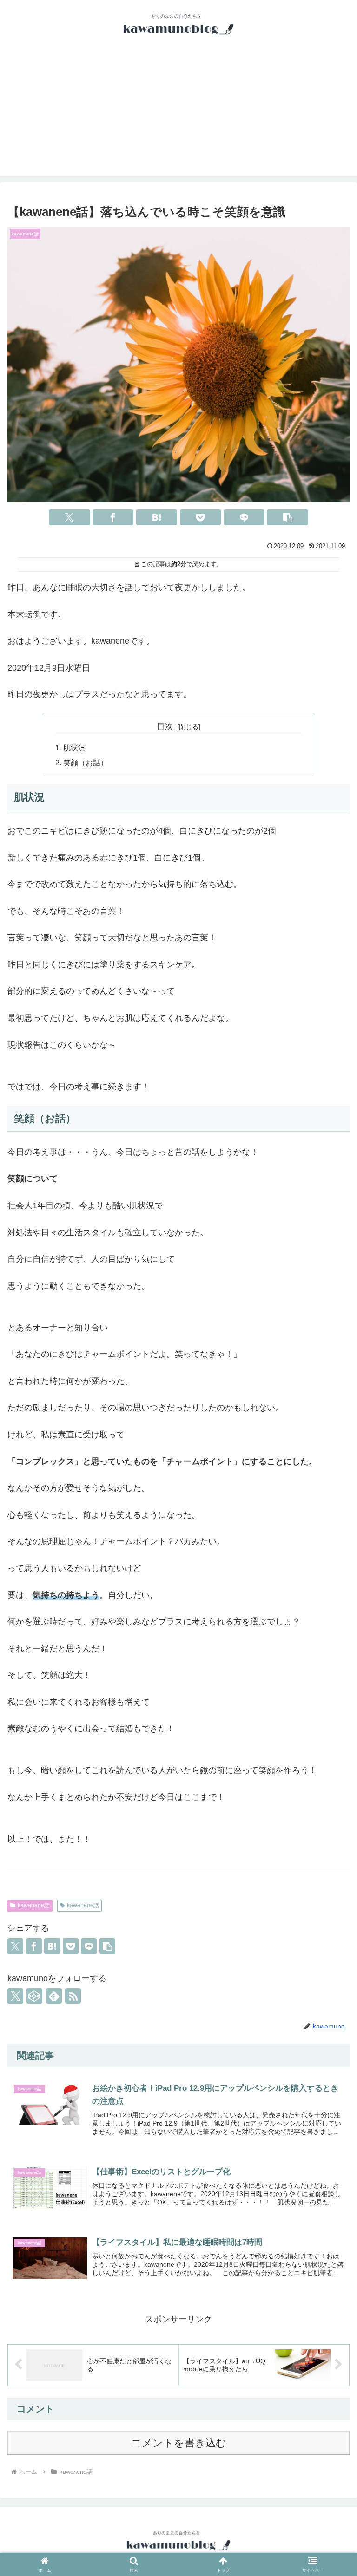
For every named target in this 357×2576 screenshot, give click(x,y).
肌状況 (74, 748)
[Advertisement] (178, 111)
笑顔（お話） (86, 763)
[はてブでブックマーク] (157, 517)
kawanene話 (34, 1905)
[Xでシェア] (69, 517)
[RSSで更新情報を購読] (73, 1996)
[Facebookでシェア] (113, 517)
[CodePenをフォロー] (34, 1996)
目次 (165, 726)
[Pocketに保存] (200, 517)
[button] (287, 517)
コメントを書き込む (179, 2443)
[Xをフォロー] (15, 1996)
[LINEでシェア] (244, 517)
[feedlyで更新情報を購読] (54, 1996)
